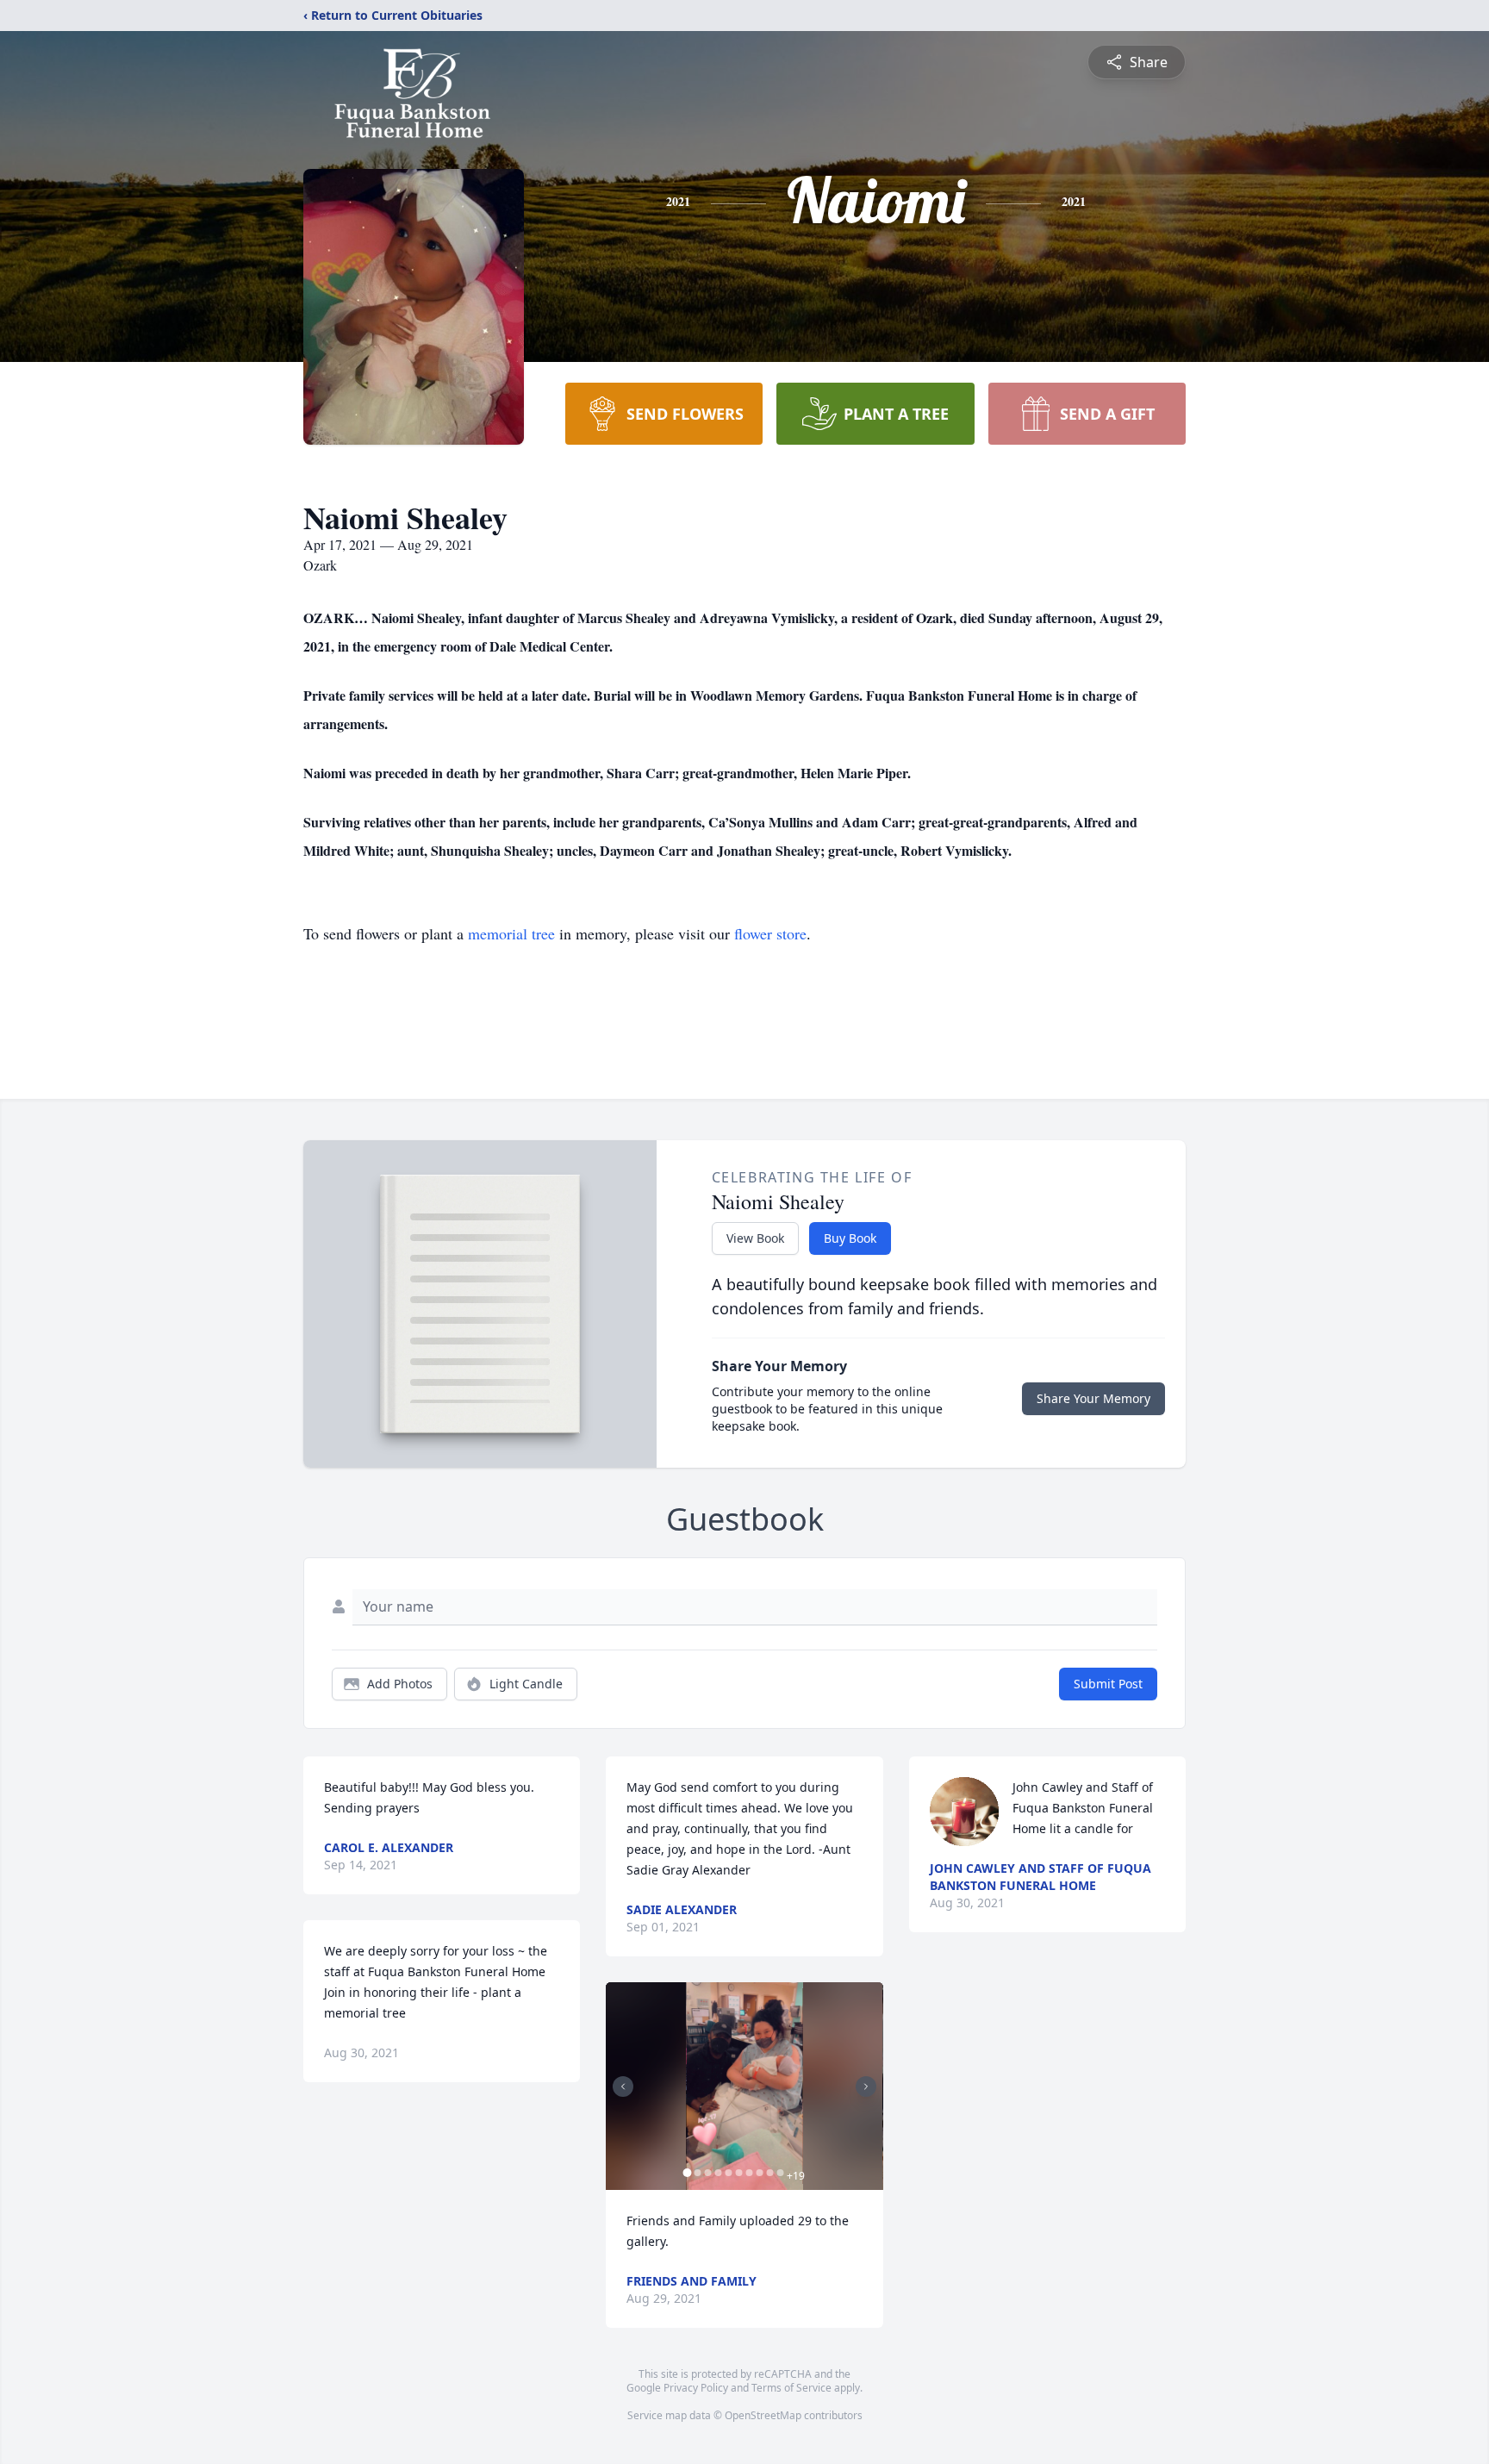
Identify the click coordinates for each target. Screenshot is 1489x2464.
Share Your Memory (1093, 1398)
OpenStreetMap (763, 2415)
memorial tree (511, 933)
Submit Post (1108, 1684)
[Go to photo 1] (687, 2173)
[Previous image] (623, 2087)
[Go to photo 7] (749, 2173)
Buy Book (850, 1238)
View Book (755, 1238)
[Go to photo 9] (769, 2173)
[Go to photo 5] (728, 2173)
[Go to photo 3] (707, 2173)
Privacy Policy (696, 2388)
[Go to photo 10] (780, 2173)
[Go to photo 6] (738, 2173)
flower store (770, 933)
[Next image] (866, 2087)
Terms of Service (791, 2388)
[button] (744, 2086)
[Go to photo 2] (697, 2173)
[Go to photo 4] (718, 2173)
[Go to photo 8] (759, 2173)
